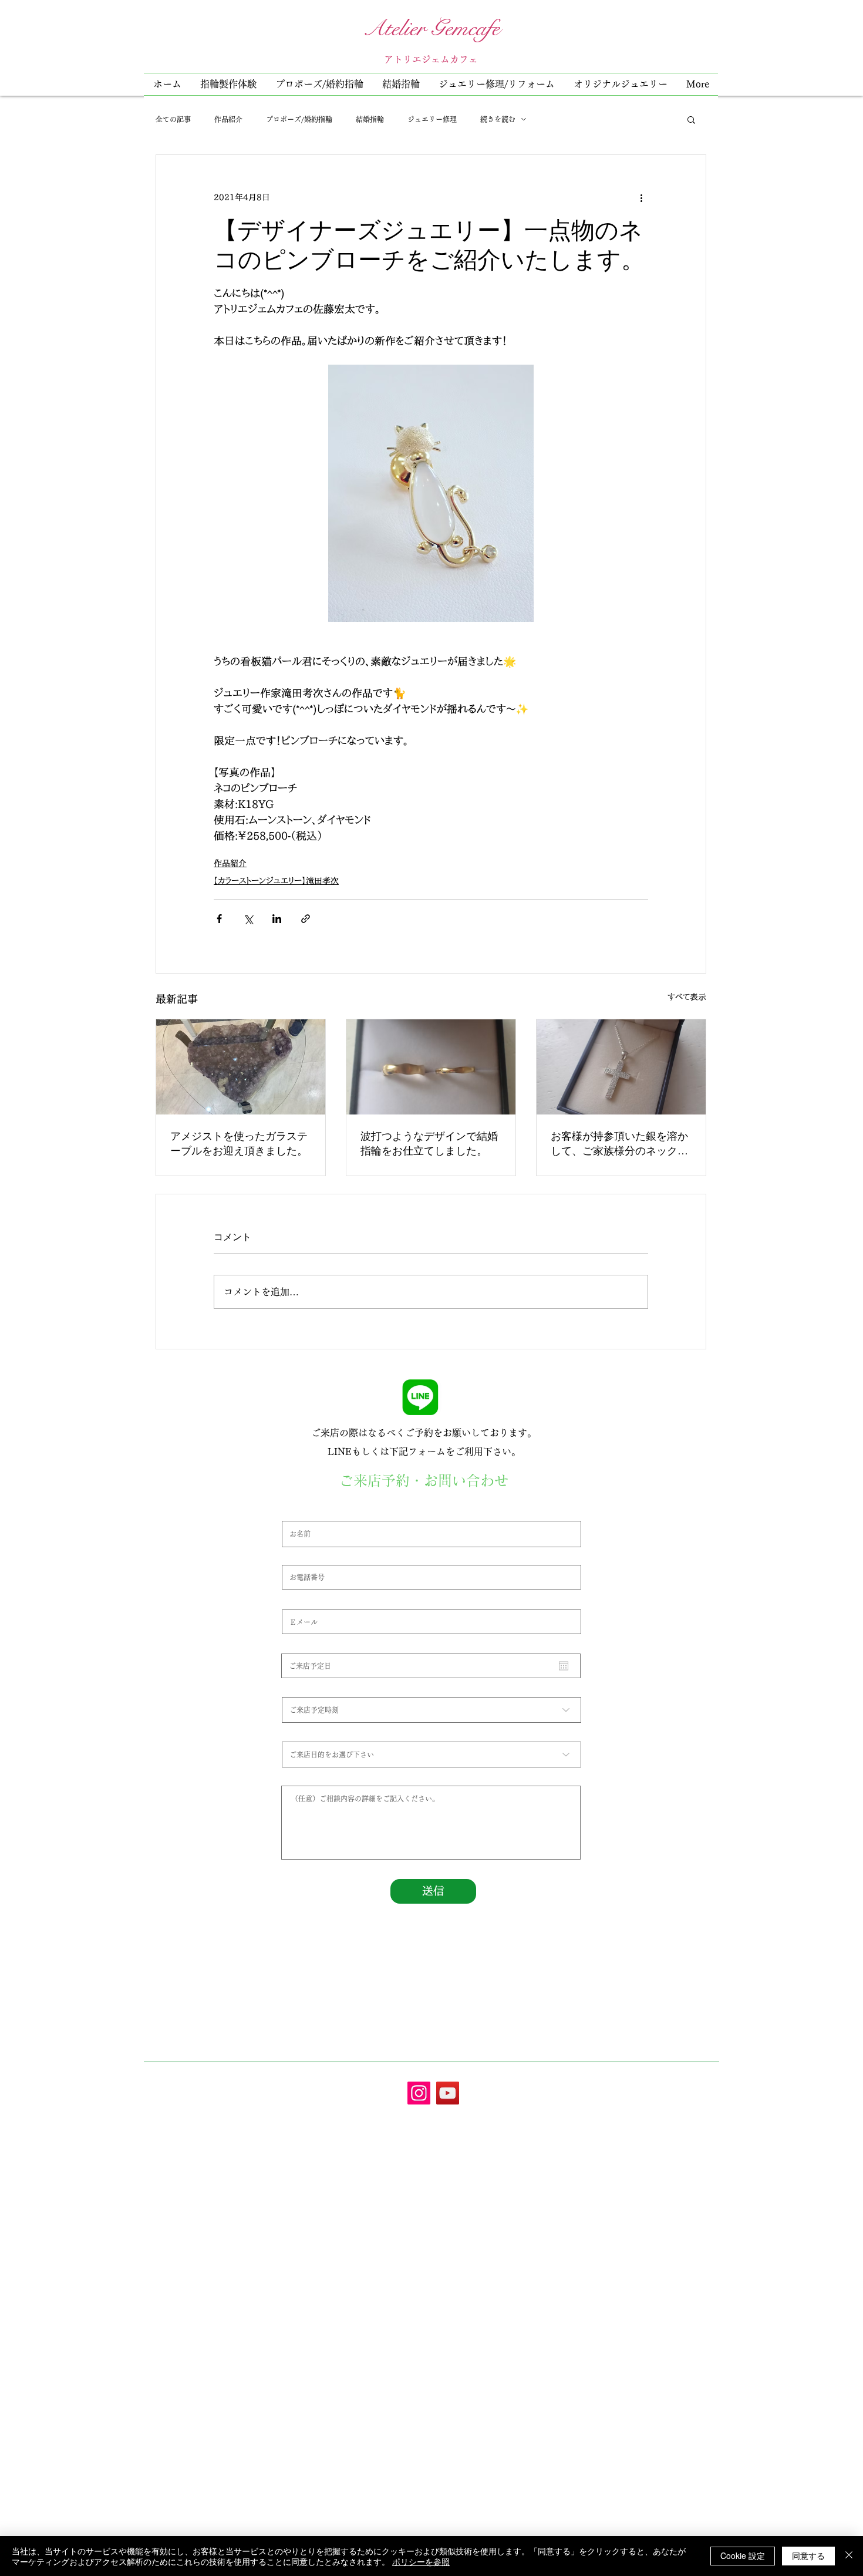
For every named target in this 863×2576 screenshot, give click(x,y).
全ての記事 (173, 119)
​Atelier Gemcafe (431, 28)
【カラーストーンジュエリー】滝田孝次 (276, 881)
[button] (497, 84)
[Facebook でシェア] (219, 919)
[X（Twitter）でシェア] (248, 919)
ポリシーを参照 (421, 2561)
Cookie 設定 (743, 2555)
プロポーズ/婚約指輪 (299, 119)
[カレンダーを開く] (564, 1666)
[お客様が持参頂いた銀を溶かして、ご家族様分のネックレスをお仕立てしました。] (621, 1067)
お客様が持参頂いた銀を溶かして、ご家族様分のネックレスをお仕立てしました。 (619, 1143)
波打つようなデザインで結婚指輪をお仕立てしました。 (429, 1143)
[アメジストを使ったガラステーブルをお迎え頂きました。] (241, 1067)
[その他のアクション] (641, 197)
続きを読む (498, 119)
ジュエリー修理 (432, 119)
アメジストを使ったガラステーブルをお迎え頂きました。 (239, 1143)
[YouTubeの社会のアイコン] (448, 2093)
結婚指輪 (370, 119)
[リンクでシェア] (306, 919)
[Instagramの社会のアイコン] (419, 2093)
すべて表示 (687, 997)
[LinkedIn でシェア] (277, 919)
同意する (808, 2555)
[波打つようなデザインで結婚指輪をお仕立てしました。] (431, 1067)
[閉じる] (849, 2556)
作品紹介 (228, 119)
